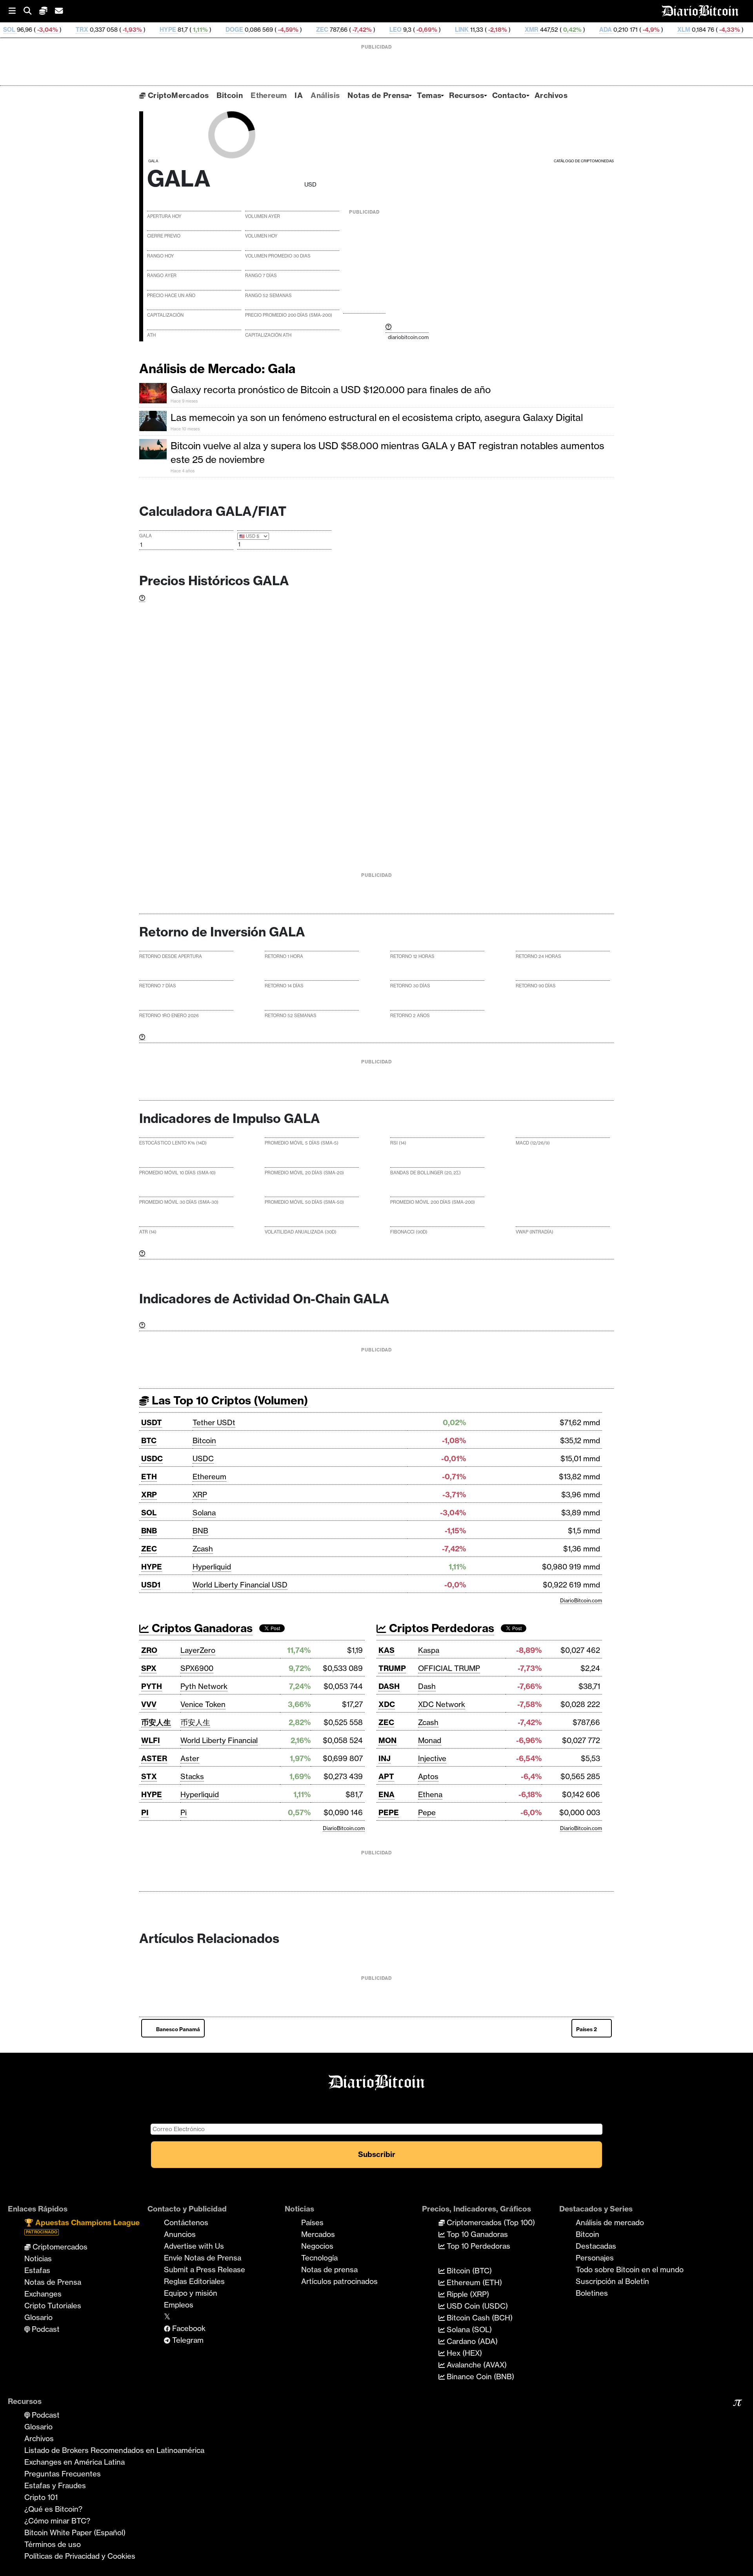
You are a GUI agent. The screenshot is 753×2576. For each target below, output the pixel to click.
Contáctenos (186, 2222)
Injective (432, 1758)
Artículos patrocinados (339, 2281)
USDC (152, 1459)
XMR (450, 30)
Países (312, 2222)
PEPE (389, 1812)
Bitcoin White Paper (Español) (75, 2532)
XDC (387, 1704)
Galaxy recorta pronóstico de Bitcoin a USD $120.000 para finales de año (331, 390)
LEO (314, 30)
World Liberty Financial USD (240, 1585)
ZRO (149, 1650)
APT (386, 1776)
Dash (427, 1686)
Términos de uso (53, 2544)
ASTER (154, 1758)
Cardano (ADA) (471, 2341)
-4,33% (647, 30)
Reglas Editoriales (194, 2281)
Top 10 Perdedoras (477, 2246)
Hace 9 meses (184, 401)
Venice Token (203, 1704)
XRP (149, 1495)
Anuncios (180, 2234)
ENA (387, 1794)
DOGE (153, 30)
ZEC (241, 30)
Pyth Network (204, 1686)
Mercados (318, 2234)
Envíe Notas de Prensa (203, 2258)
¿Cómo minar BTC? (57, 2521)
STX (149, 1776)
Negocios (317, 2246)
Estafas (37, 2270)
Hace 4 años (183, 471)
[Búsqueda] (31, 11)
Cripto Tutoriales (53, 2306)
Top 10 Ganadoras (476, 2234)
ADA (524, 30)
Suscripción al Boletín (612, 2281)
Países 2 (587, 2029)
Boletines (592, 2293)
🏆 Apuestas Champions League (82, 2226)
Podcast (45, 2329)
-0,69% (345, 30)
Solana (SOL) (468, 2329)
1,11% (118, 30)
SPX (149, 1668)
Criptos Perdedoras (440, 1628)
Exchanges (43, 2294)
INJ (385, 1758)
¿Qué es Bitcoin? (53, 2509)
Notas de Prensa (378, 95)
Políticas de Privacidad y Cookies (80, 2556)
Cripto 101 (41, 2497)
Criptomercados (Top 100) (490, 2222)
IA (299, 95)
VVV (149, 1704)
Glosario (38, 2317)
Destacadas (596, 2246)
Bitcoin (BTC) (468, 2271)
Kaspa (429, 1650)
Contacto (509, 95)
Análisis (325, 95)
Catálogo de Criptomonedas (584, 161)
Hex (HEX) (463, 2353)
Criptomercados (59, 2247)
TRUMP (392, 1668)
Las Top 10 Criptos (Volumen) (228, 1400)
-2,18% (415, 30)
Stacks (192, 1776)
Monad (430, 1740)
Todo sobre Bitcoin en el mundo (630, 2269)
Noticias (38, 2259)
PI (145, 1812)
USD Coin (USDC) (476, 2306)
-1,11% (720, 30)
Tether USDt (214, 1422)
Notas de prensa (329, 2269)
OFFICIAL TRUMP (449, 1668)
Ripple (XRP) (467, 2294)
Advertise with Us (194, 2246)
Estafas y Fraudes (55, 2485)
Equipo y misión (191, 2293)
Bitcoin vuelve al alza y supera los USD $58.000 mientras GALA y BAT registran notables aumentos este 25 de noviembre (387, 453)
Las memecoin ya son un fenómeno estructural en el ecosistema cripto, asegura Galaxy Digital (377, 417)
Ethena (430, 1794)
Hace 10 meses (185, 429)
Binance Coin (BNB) (479, 2376)
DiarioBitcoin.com (581, 1600)
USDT (152, 1422)
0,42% (490, 30)
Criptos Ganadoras (201, 1628)
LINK (380, 30)
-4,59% (206, 30)
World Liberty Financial (219, 1740)
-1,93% (50, 30)
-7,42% (280, 30)
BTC (149, 1440)
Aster (190, 1758)
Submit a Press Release (205, 2269)
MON (387, 1740)
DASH (389, 1686)
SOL (149, 1513)
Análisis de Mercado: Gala (217, 368)
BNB (149, 1531)
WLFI (151, 1740)
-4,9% (569, 30)
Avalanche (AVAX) (476, 2365)
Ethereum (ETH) (473, 2282)
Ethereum (269, 95)
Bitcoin (230, 95)
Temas (429, 95)
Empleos (179, 2305)
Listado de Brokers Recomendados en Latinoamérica (114, 2450)
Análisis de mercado (610, 2222)
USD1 (151, 1585)
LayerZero (198, 1650)
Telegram (187, 2340)
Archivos (551, 95)
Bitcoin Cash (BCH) (479, 2318)
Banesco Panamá (178, 2029)
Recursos (467, 95)
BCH (683, 30)
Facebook (188, 2328)
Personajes (595, 2258)
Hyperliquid (212, 1567)
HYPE (86, 30)
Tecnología (319, 2258)
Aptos (428, 1776)
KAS (387, 1650)
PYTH (152, 1686)
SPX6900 (197, 1668)
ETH (149, 1477)
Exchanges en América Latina (75, 2462)
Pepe (427, 1812)
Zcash (203, 1549)
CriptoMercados (177, 95)
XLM (602, 30)
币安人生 (156, 1722)
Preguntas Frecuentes (63, 2474)
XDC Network (442, 1704)
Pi (184, 1812)
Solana (204, 1513)
